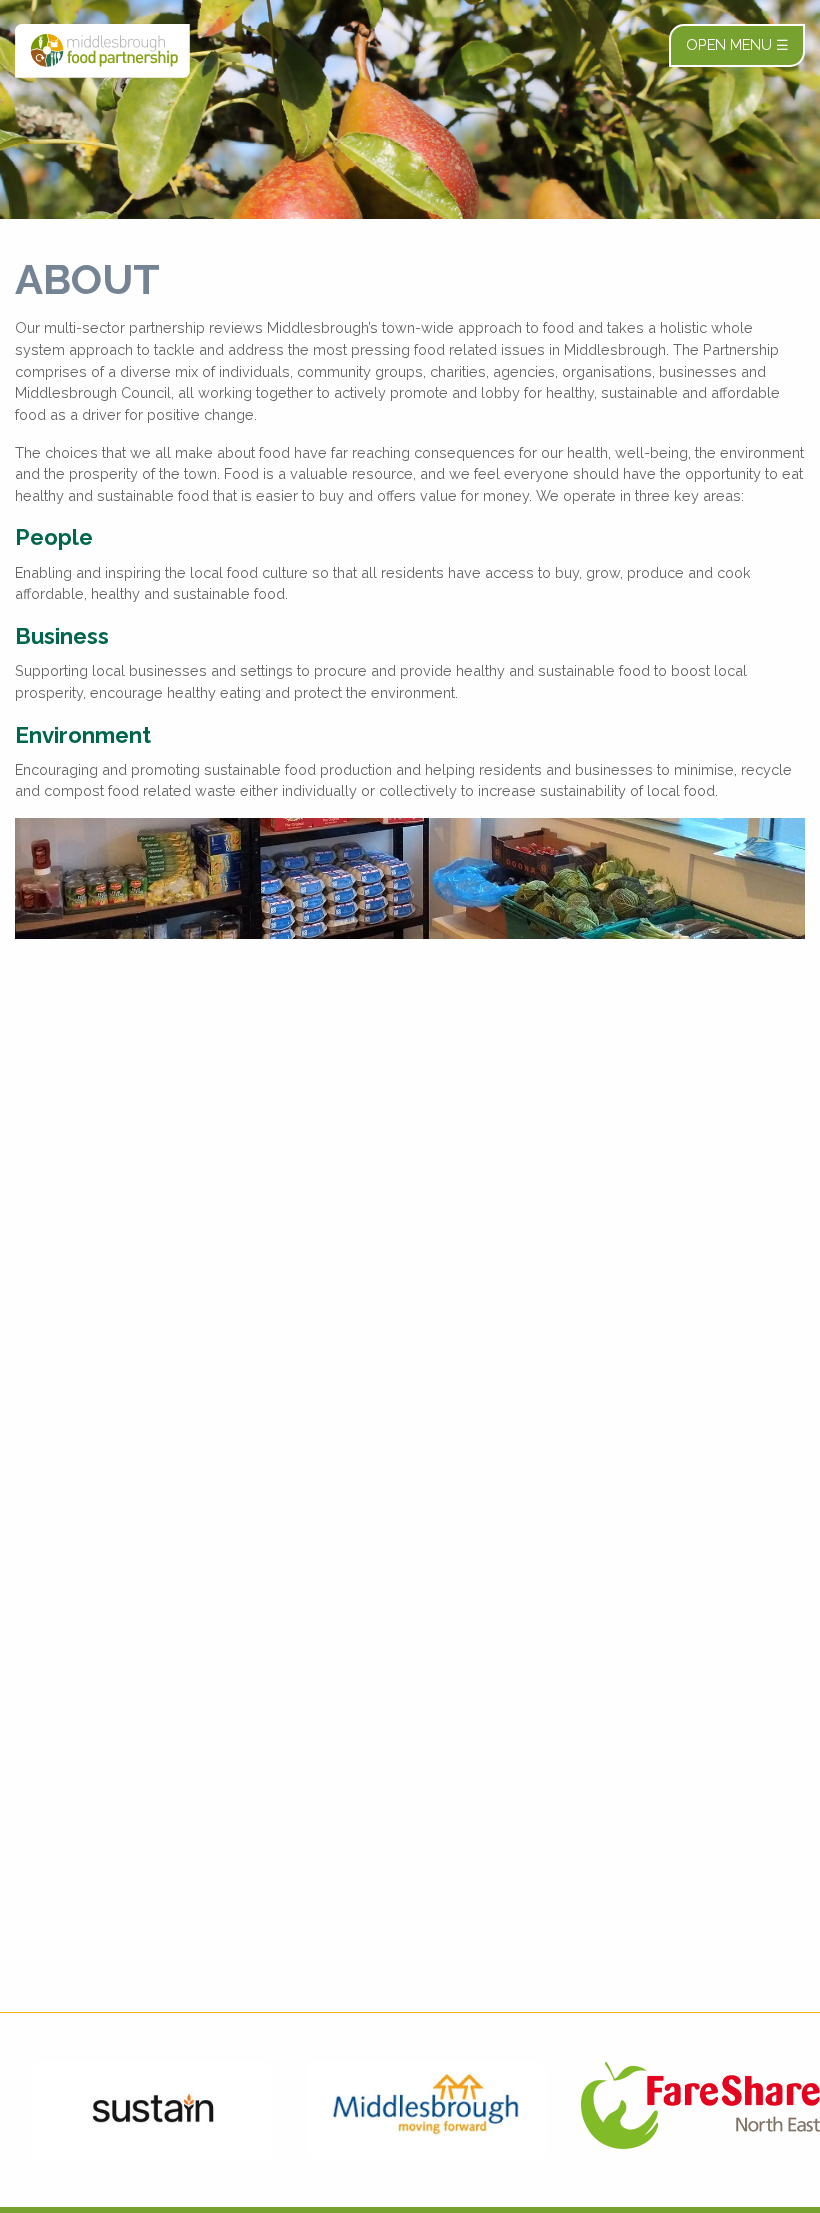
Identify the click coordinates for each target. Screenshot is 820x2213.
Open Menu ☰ (737, 44)
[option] (137, 2110)
